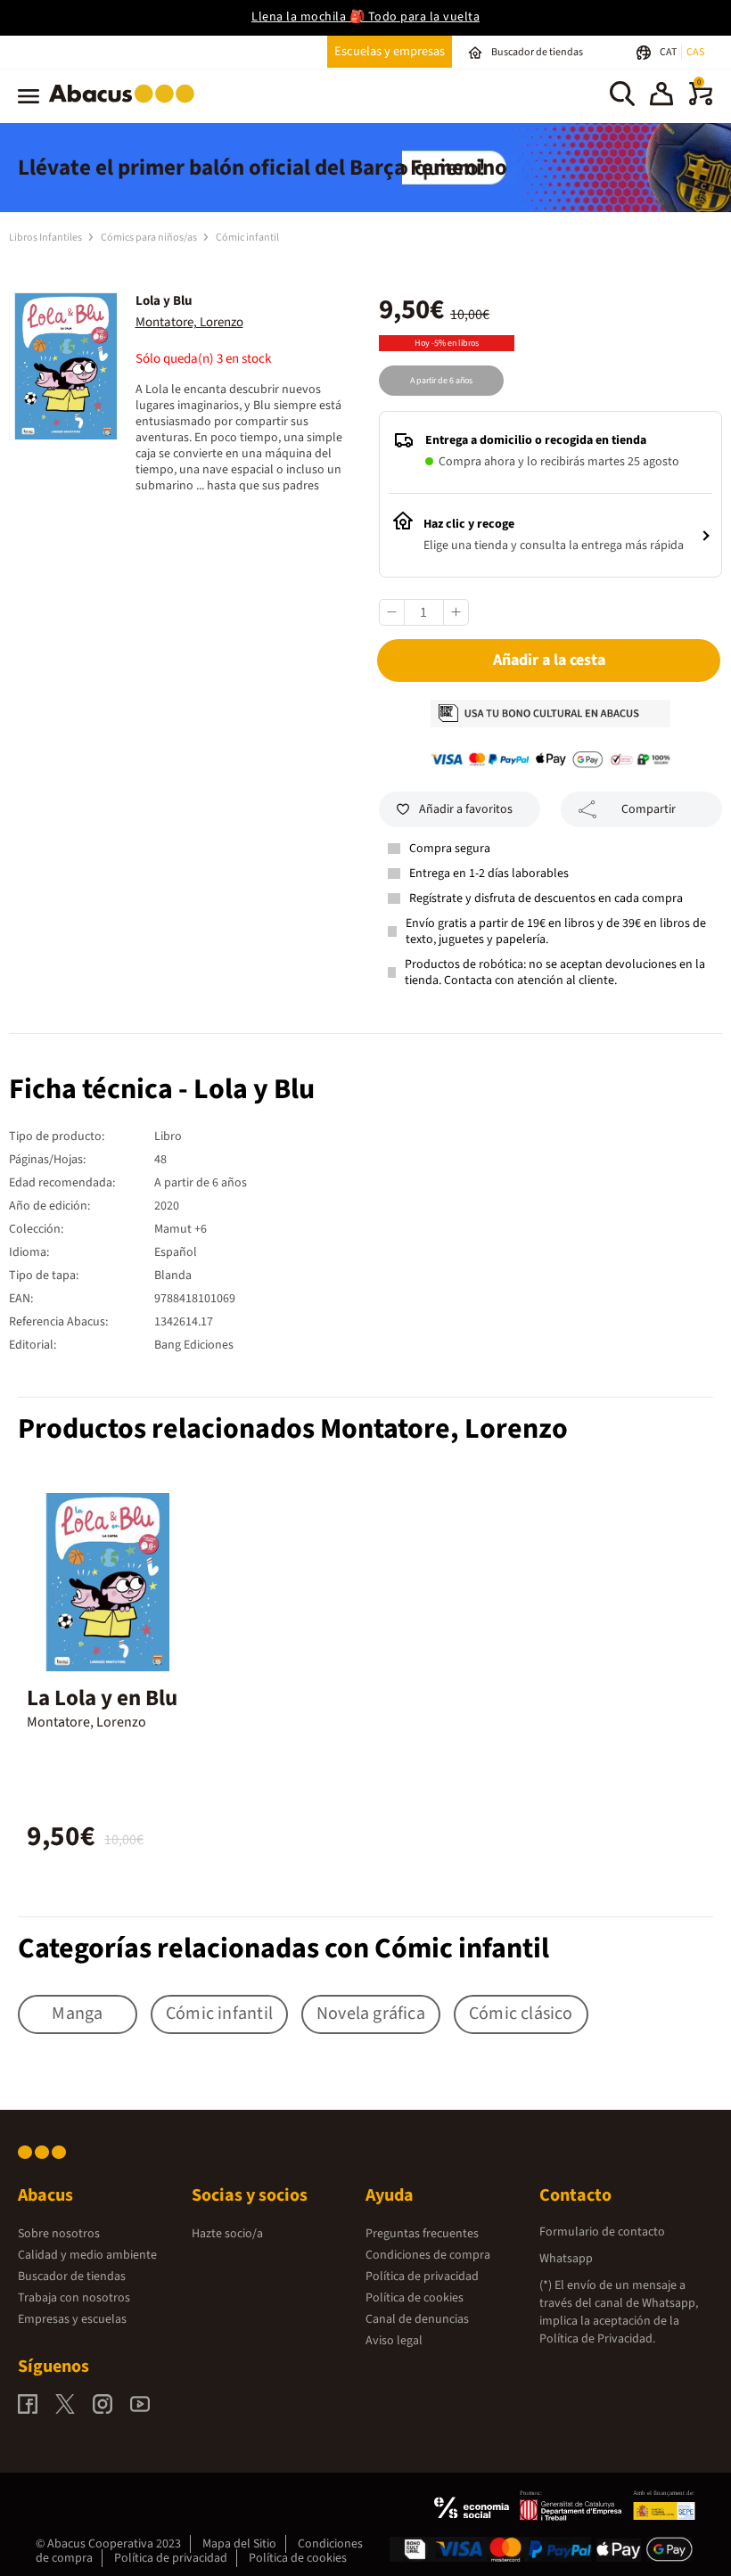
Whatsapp (566, 2259)
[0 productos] (701, 102)
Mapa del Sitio (239, 2544)
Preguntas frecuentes (422, 2234)
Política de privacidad (422, 2277)
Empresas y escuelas (72, 2319)
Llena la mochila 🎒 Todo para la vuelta (365, 17)
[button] (661, 96)
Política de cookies (415, 2298)
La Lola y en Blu (102, 1698)
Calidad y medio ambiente (87, 2255)
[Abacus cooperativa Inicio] (126, 106)
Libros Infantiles (46, 238)
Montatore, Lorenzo (189, 322)
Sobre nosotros (59, 2234)
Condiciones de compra (428, 2255)
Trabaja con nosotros (74, 2298)
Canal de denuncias (417, 2319)
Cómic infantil (247, 238)
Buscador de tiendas (72, 2277)
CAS (695, 52)
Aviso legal (394, 2341)
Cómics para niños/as (150, 238)
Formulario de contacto (602, 2232)
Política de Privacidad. (597, 2339)
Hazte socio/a (227, 2234)
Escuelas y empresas (390, 51)
